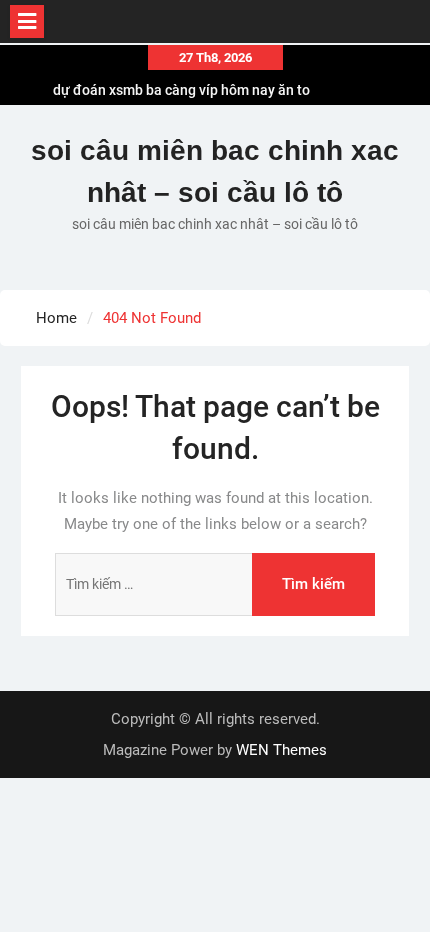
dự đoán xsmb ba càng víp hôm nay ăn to (181, 89)
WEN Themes (281, 750)
